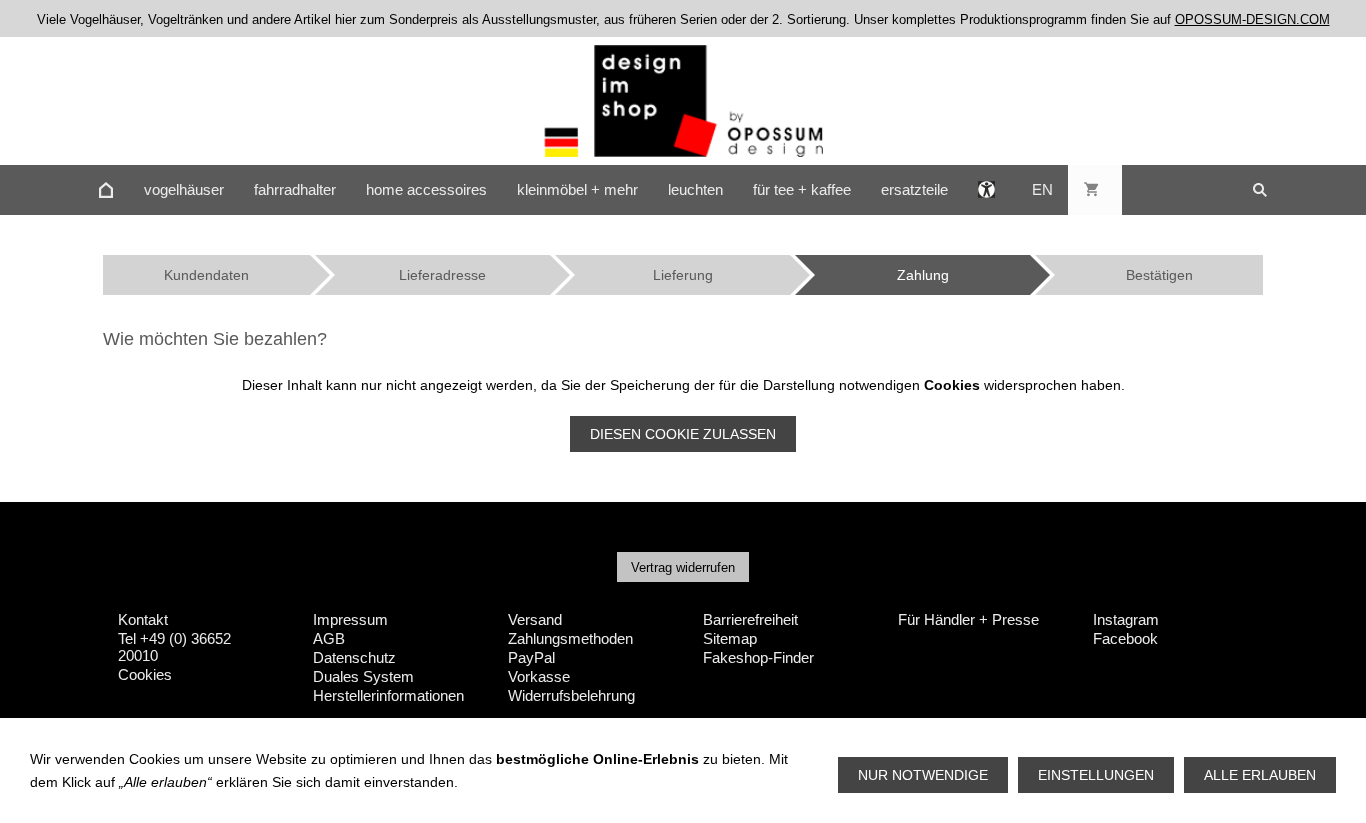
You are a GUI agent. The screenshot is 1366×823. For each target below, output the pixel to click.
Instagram (1126, 619)
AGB (329, 638)
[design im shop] (106, 190)
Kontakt (143, 619)
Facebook (1125, 638)
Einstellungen (1096, 775)
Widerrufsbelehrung (571, 695)
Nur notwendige (923, 775)
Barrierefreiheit (750, 619)
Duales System (363, 676)
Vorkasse (539, 676)
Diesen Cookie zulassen (683, 434)
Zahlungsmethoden (570, 638)
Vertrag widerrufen (683, 567)
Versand (535, 619)
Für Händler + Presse (968, 619)
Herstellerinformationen (388, 695)
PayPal (531, 657)
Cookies (145, 674)
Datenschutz (354, 657)
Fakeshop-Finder (758, 657)
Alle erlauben (1260, 775)
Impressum (350, 619)
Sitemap (730, 638)
